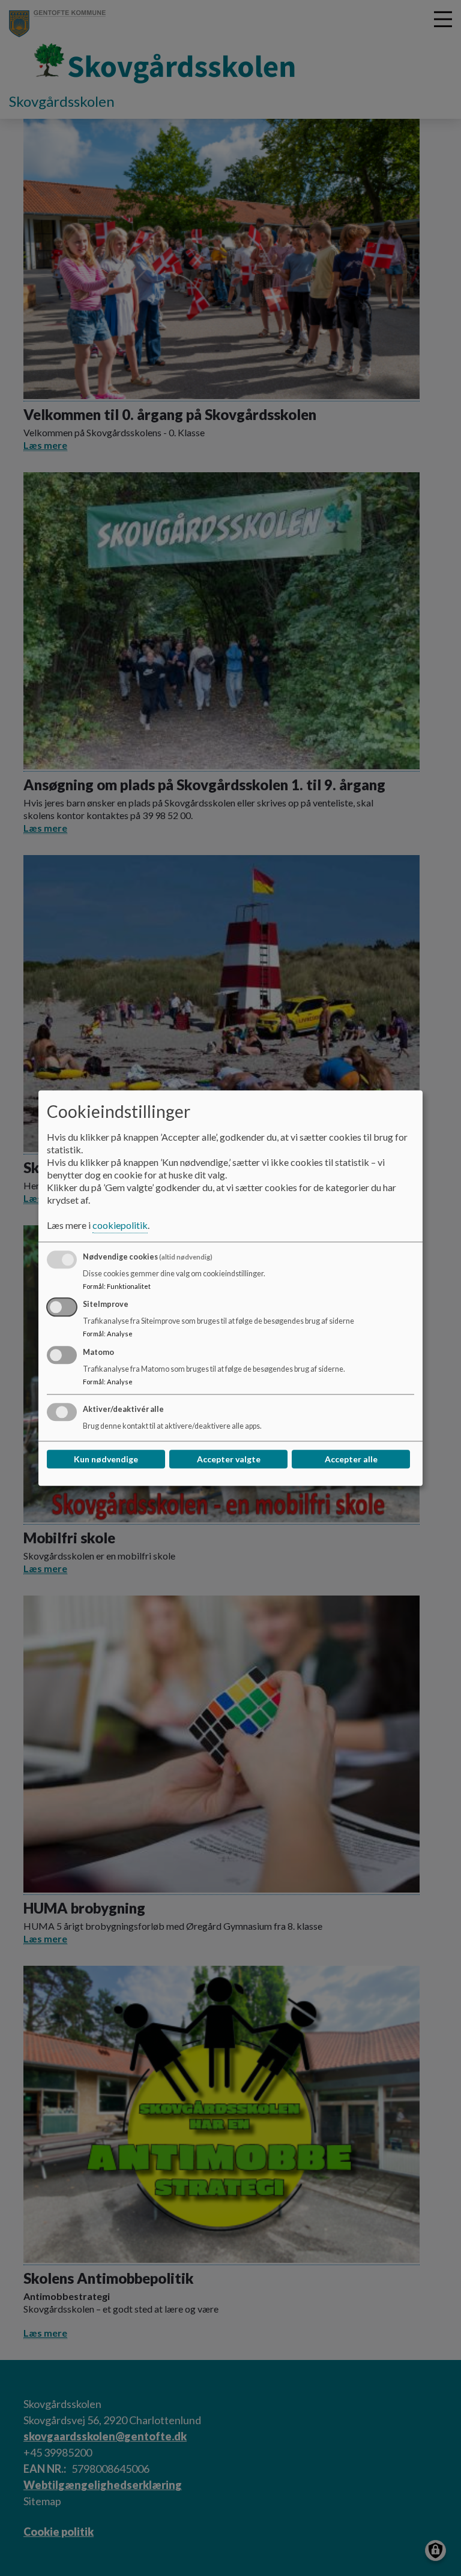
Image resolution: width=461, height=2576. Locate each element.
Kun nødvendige (106, 1459)
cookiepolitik (120, 1225)
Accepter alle (351, 1459)
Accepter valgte (229, 1459)
